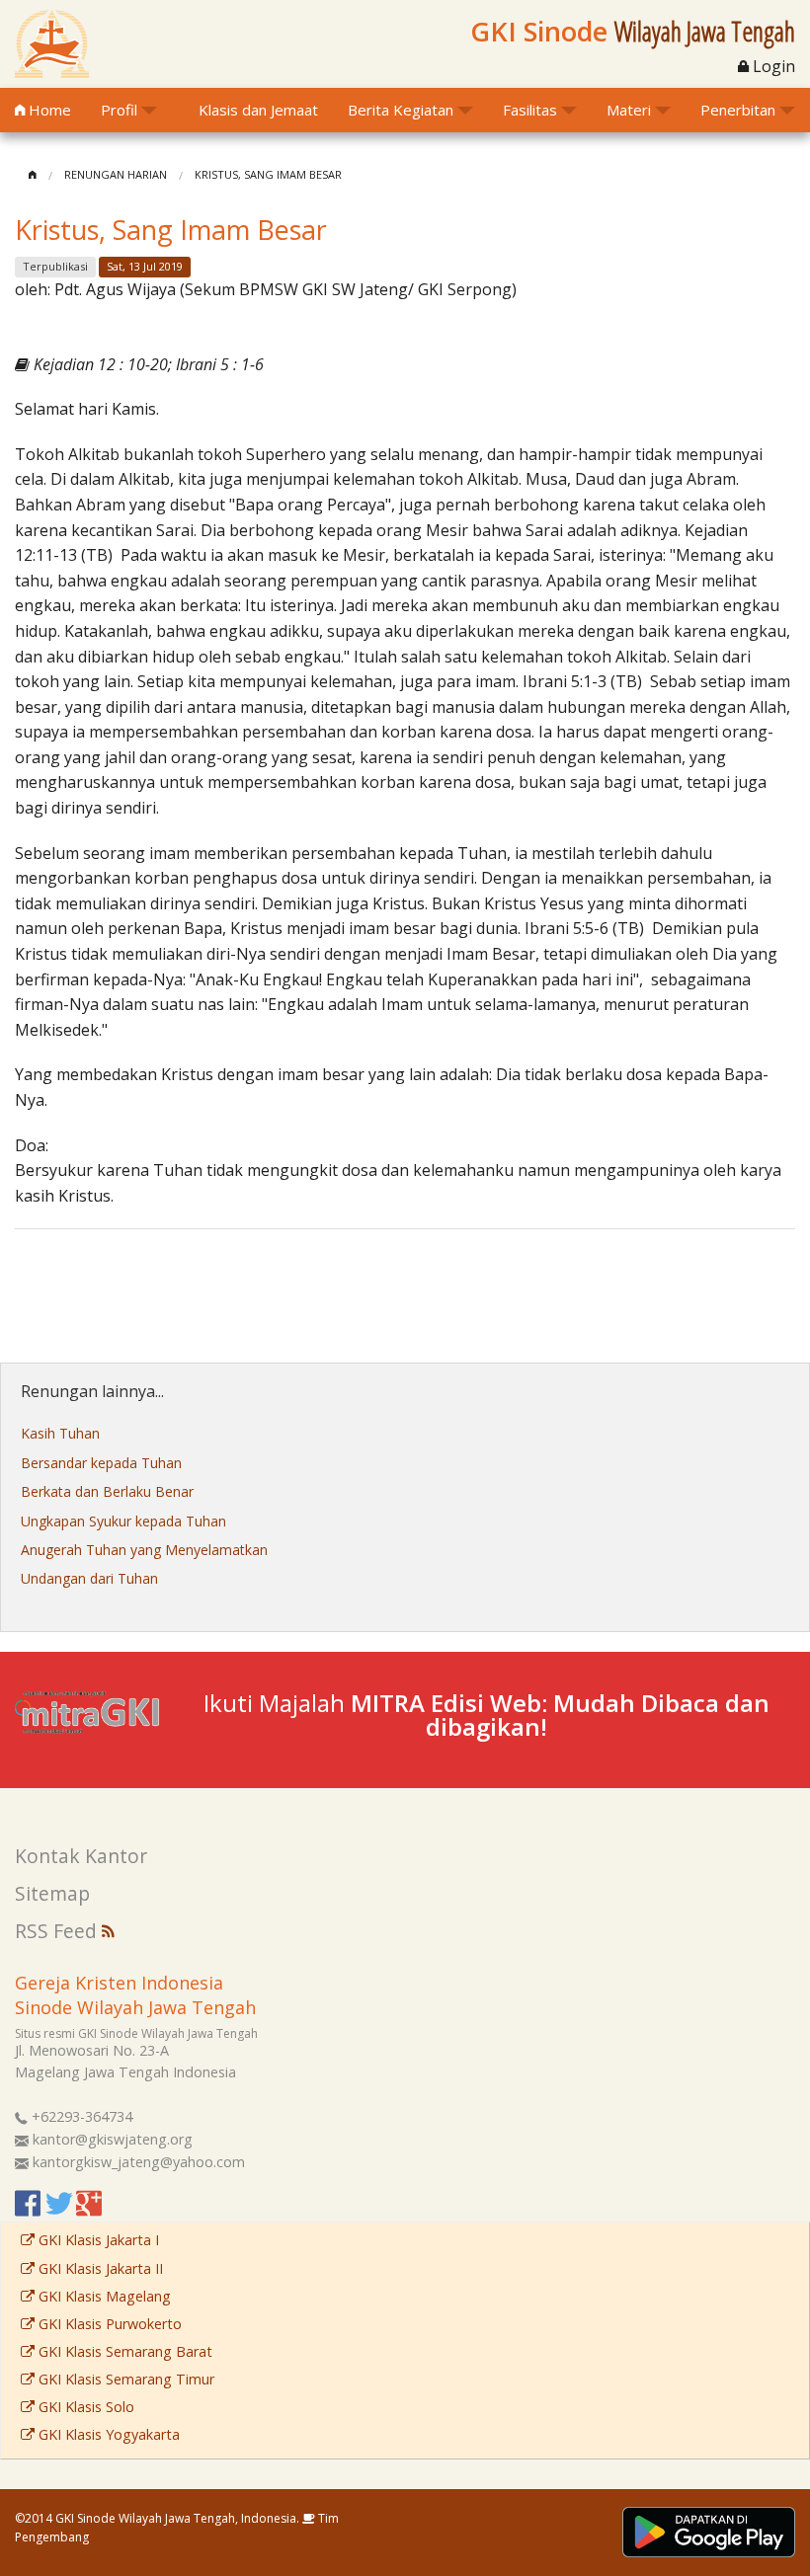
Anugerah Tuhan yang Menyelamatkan (144, 1550)
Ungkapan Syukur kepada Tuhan (123, 1521)
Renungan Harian (116, 174)
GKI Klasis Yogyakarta (107, 2434)
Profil (119, 110)
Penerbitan (738, 110)
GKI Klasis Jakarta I (97, 2240)
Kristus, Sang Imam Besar (268, 174)
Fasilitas (530, 110)
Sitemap (52, 1893)
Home (48, 110)
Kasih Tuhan (60, 1433)
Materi (629, 110)
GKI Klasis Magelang (103, 2296)
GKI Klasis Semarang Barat (123, 2351)
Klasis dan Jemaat (258, 110)
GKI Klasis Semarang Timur (124, 2379)
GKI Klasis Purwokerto (108, 2324)
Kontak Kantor (81, 1856)
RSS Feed (58, 1931)
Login (772, 66)
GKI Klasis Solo (84, 2407)
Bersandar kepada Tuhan (101, 1463)
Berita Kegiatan (401, 110)
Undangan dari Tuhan (89, 1578)
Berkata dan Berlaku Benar (107, 1491)
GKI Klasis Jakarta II (99, 2268)
